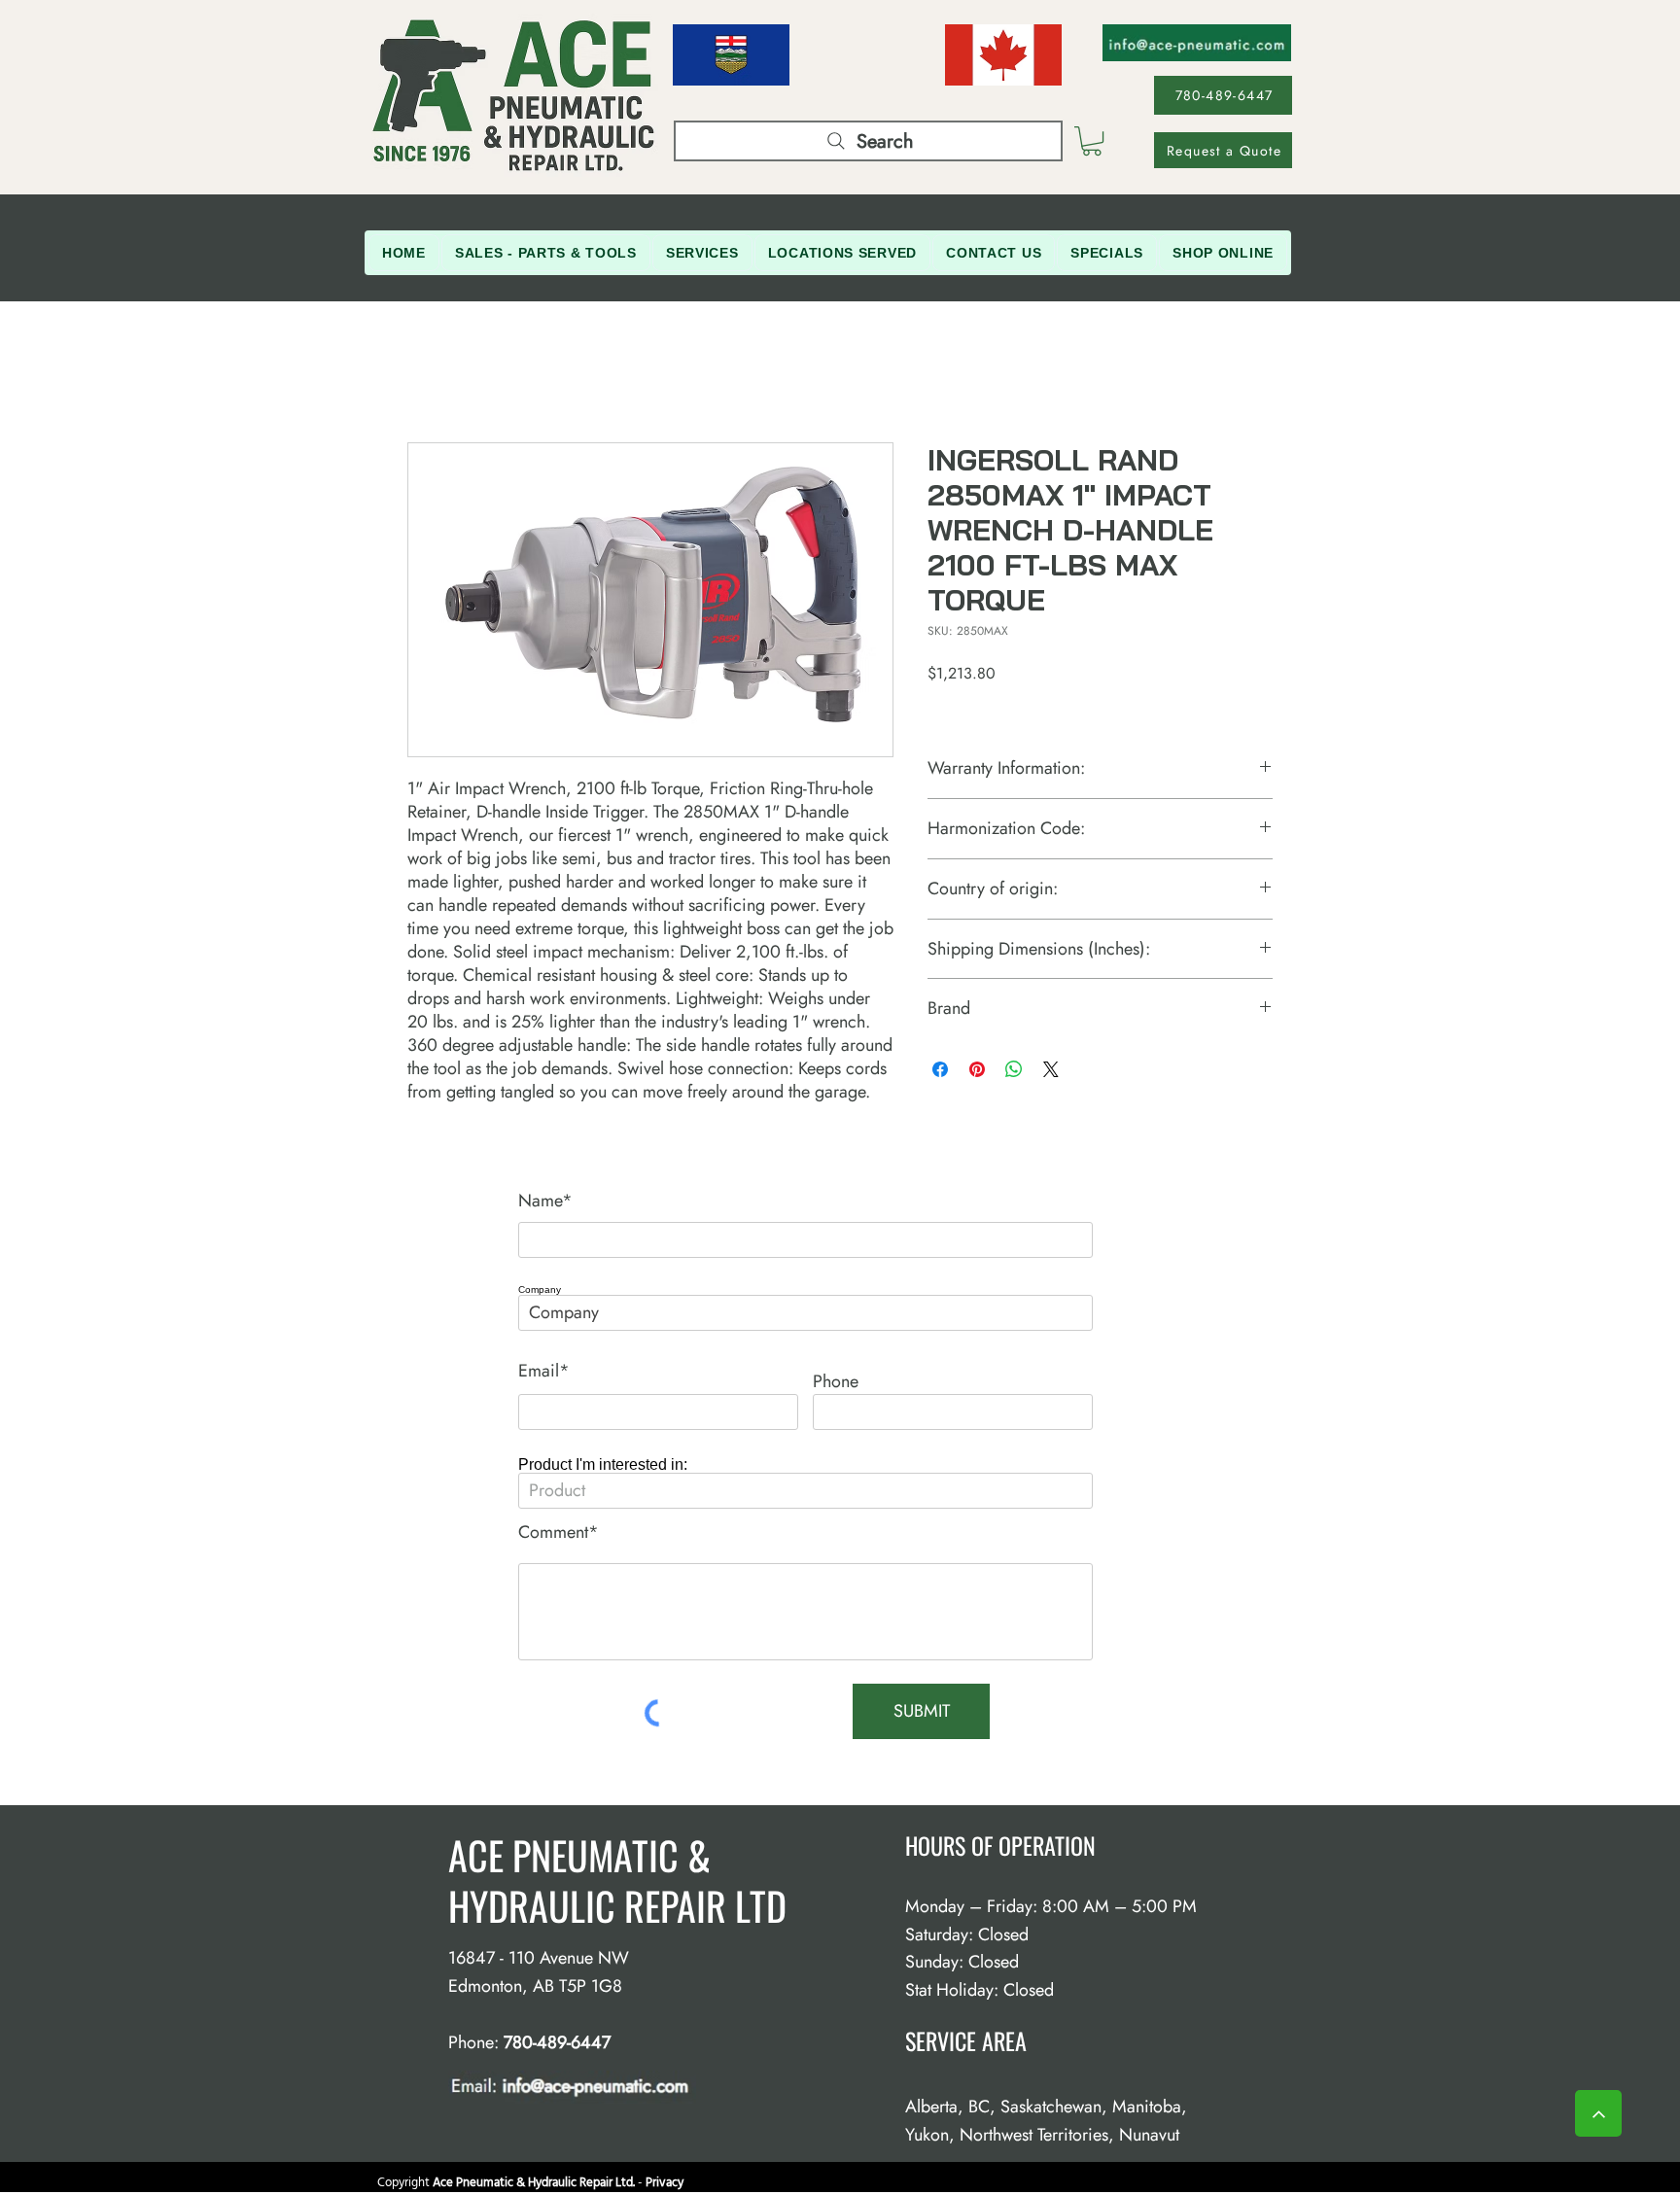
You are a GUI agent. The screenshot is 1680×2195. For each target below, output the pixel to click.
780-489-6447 (557, 2042)
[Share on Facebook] (940, 1069)
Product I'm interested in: (603, 1465)
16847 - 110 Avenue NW (539, 1958)
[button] (1092, 141)
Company (540, 1290)
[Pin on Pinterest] (977, 1069)
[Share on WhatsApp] (1014, 1069)
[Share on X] (1051, 1069)
